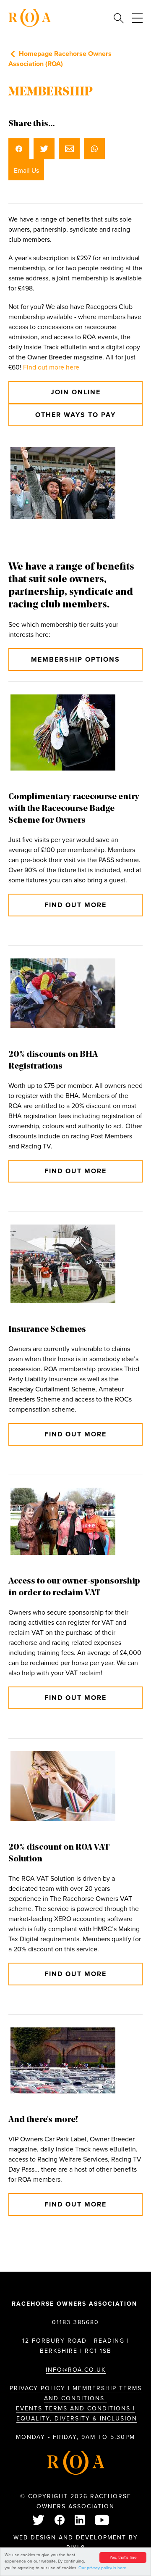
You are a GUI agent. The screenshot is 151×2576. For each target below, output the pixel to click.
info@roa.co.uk (76, 2370)
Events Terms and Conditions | (75, 2408)
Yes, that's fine (123, 2558)
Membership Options (75, 660)
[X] (39, 2521)
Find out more (75, 905)
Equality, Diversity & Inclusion (77, 2419)
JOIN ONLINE (76, 392)
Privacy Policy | (40, 2388)
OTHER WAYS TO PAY (75, 415)
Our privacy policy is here (102, 2568)
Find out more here (51, 367)
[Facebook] (60, 2521)
